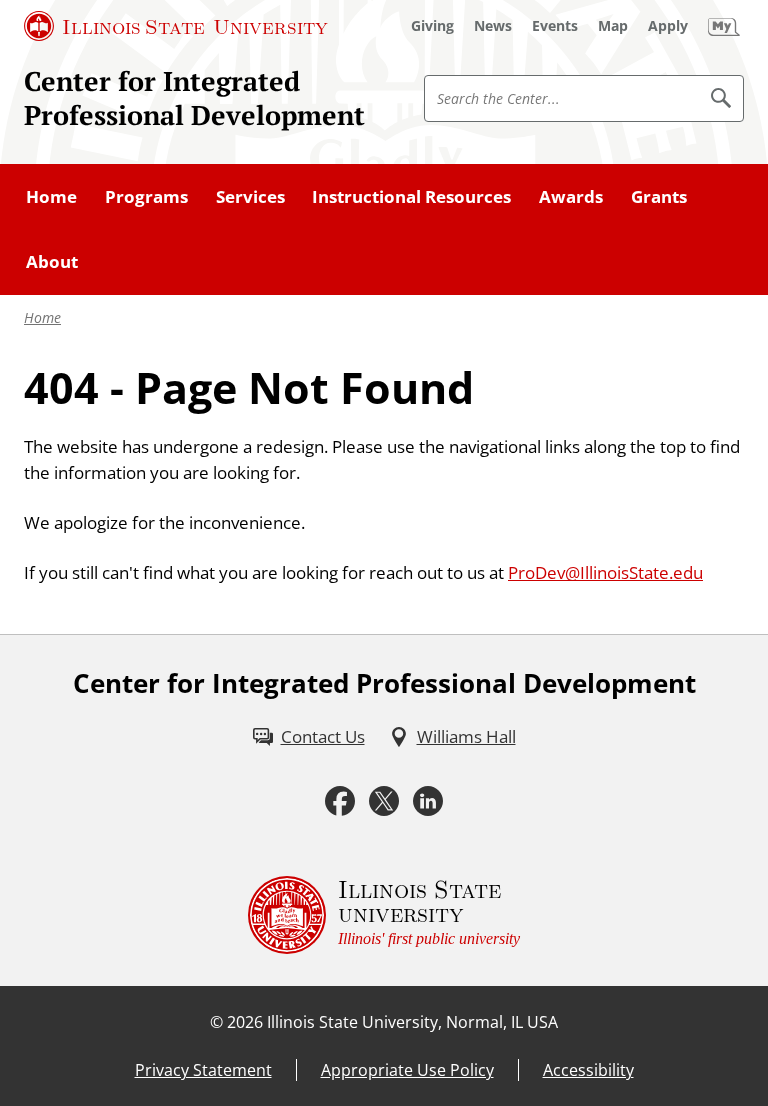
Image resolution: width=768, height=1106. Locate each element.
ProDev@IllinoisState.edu (605, 572)
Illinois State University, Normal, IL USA (412, 1022)
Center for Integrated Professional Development (194, 98)
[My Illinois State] (724, 26)
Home (42, 317)
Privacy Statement (203, 1070)
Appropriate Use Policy (407, 1070)
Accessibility (588, 1070)
